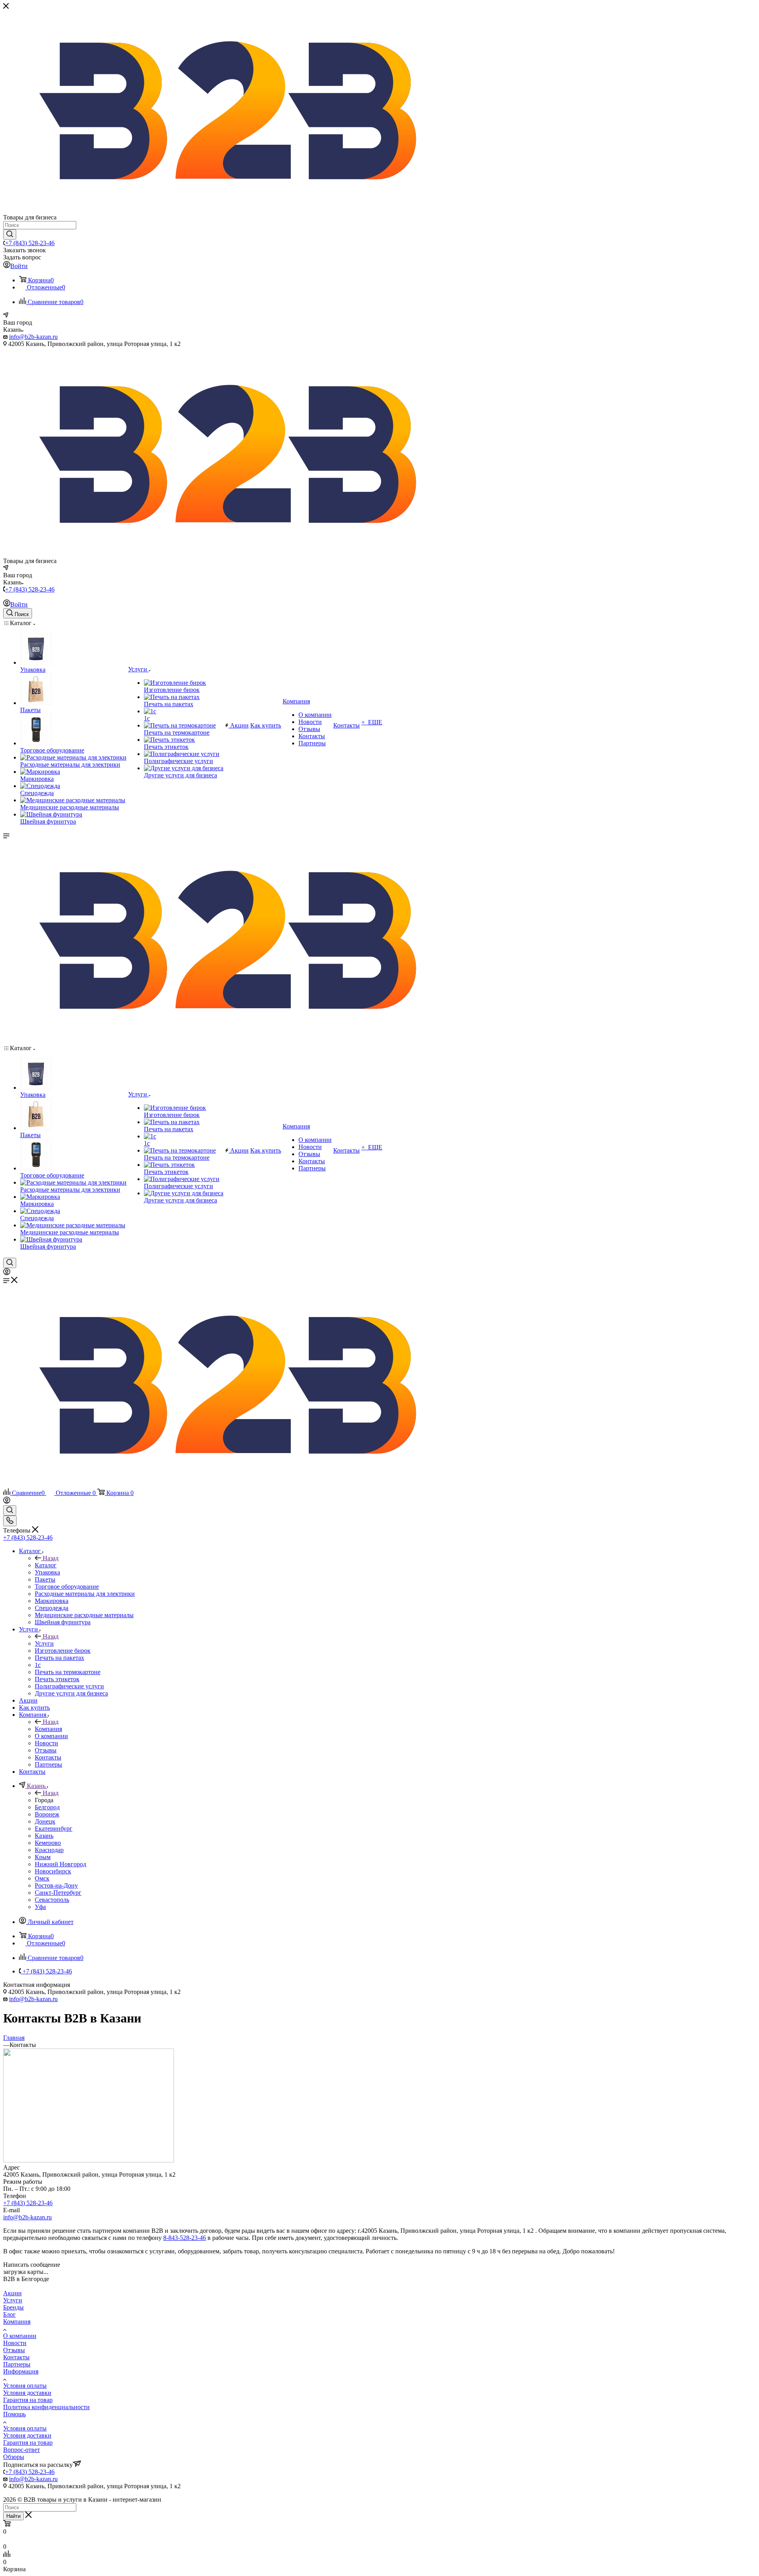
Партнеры (17, 2364)
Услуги (44, 1643)
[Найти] (10, 234)
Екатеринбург (54, 1829)
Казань (44, 1836)
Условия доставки (27, 2393)
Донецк (45, 1821)
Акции (12, 2293)
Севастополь (52, 1900)
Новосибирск (53, 1871)
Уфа (40, 1907)
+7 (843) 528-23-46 (30, 243)
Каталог (46, 1565)
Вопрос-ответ (22, 2450)
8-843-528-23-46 (185, 2238)
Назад (51, 1558)
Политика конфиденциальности (46, 2407)
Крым (43, 1857)
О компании (20, 2336)
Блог (9, 2314)
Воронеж (47, 1814)
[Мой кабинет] (7, 1273)
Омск (42, 1878)
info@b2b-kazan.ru (33, 337)
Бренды (13, 2307)
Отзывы (14, 2350)
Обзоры (14, 2457)
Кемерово (48, 1843)
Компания (48, 1729)
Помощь (14, 2414)
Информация (21, 2371)
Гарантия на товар (28, 2400)
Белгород (47, 1807)
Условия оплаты (25, 2386)
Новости (15, 2343)
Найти (13, 2516)
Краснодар (49, 1850)
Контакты (16, 2357)
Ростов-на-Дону (56, 1885)
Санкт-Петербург (58, 1893)
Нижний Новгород (60, 1864)
